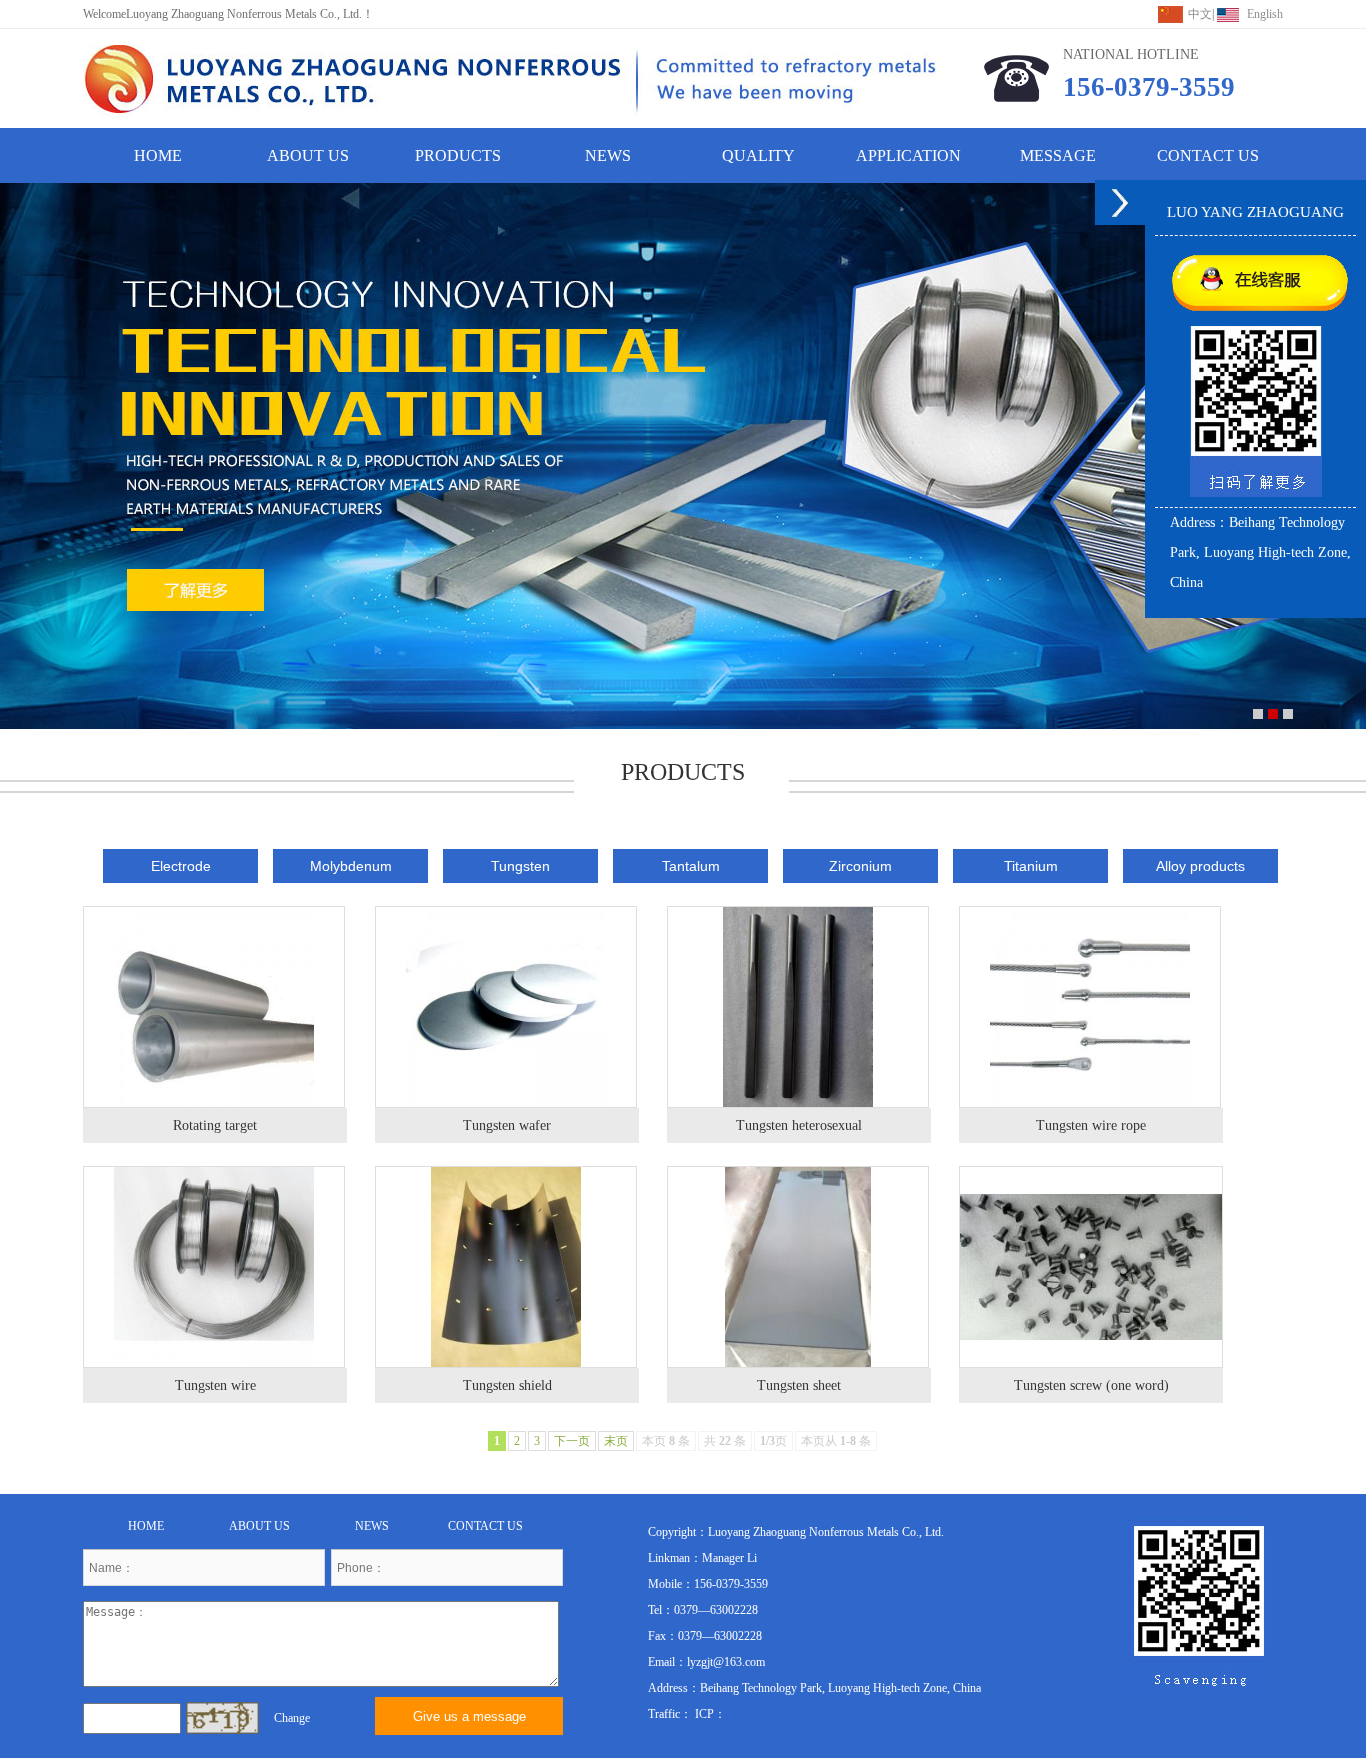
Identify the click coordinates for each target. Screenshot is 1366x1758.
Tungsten (520, 866)
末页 (616, 1441)
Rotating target (215, 1125)
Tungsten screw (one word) (1091, 1385)
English (1265, 14)
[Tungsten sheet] (798, 1267)
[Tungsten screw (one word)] (1091, 1267)
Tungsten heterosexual (799, 1125)
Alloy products (1200, 866)
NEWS (608, 155)
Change (292, 1718)
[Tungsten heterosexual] (798, 1007)
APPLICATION (908, 155)
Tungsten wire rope (1091, 1125)
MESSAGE (1058, 155)
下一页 (572, 1441)
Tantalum (691, 866)
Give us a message (469, 1716)
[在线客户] (1120, 202)
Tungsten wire (215, 1385)
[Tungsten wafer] (506, 1007)
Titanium (1031, 866)
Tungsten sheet (799, 1385)
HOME (158, 155)
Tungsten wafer (507, 1125)
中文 (1200, 14)
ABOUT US (308, 155)
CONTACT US (1208, 155)
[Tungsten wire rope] (1090, 1007)
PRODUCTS (458, 155)
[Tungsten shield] (506, 1267)
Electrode (181, 866)
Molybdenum (351, 866)
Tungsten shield (507, 1385)
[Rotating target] (214, 1007)
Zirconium (860, 866)
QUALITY (758, 155)
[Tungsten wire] (214, 1267)
